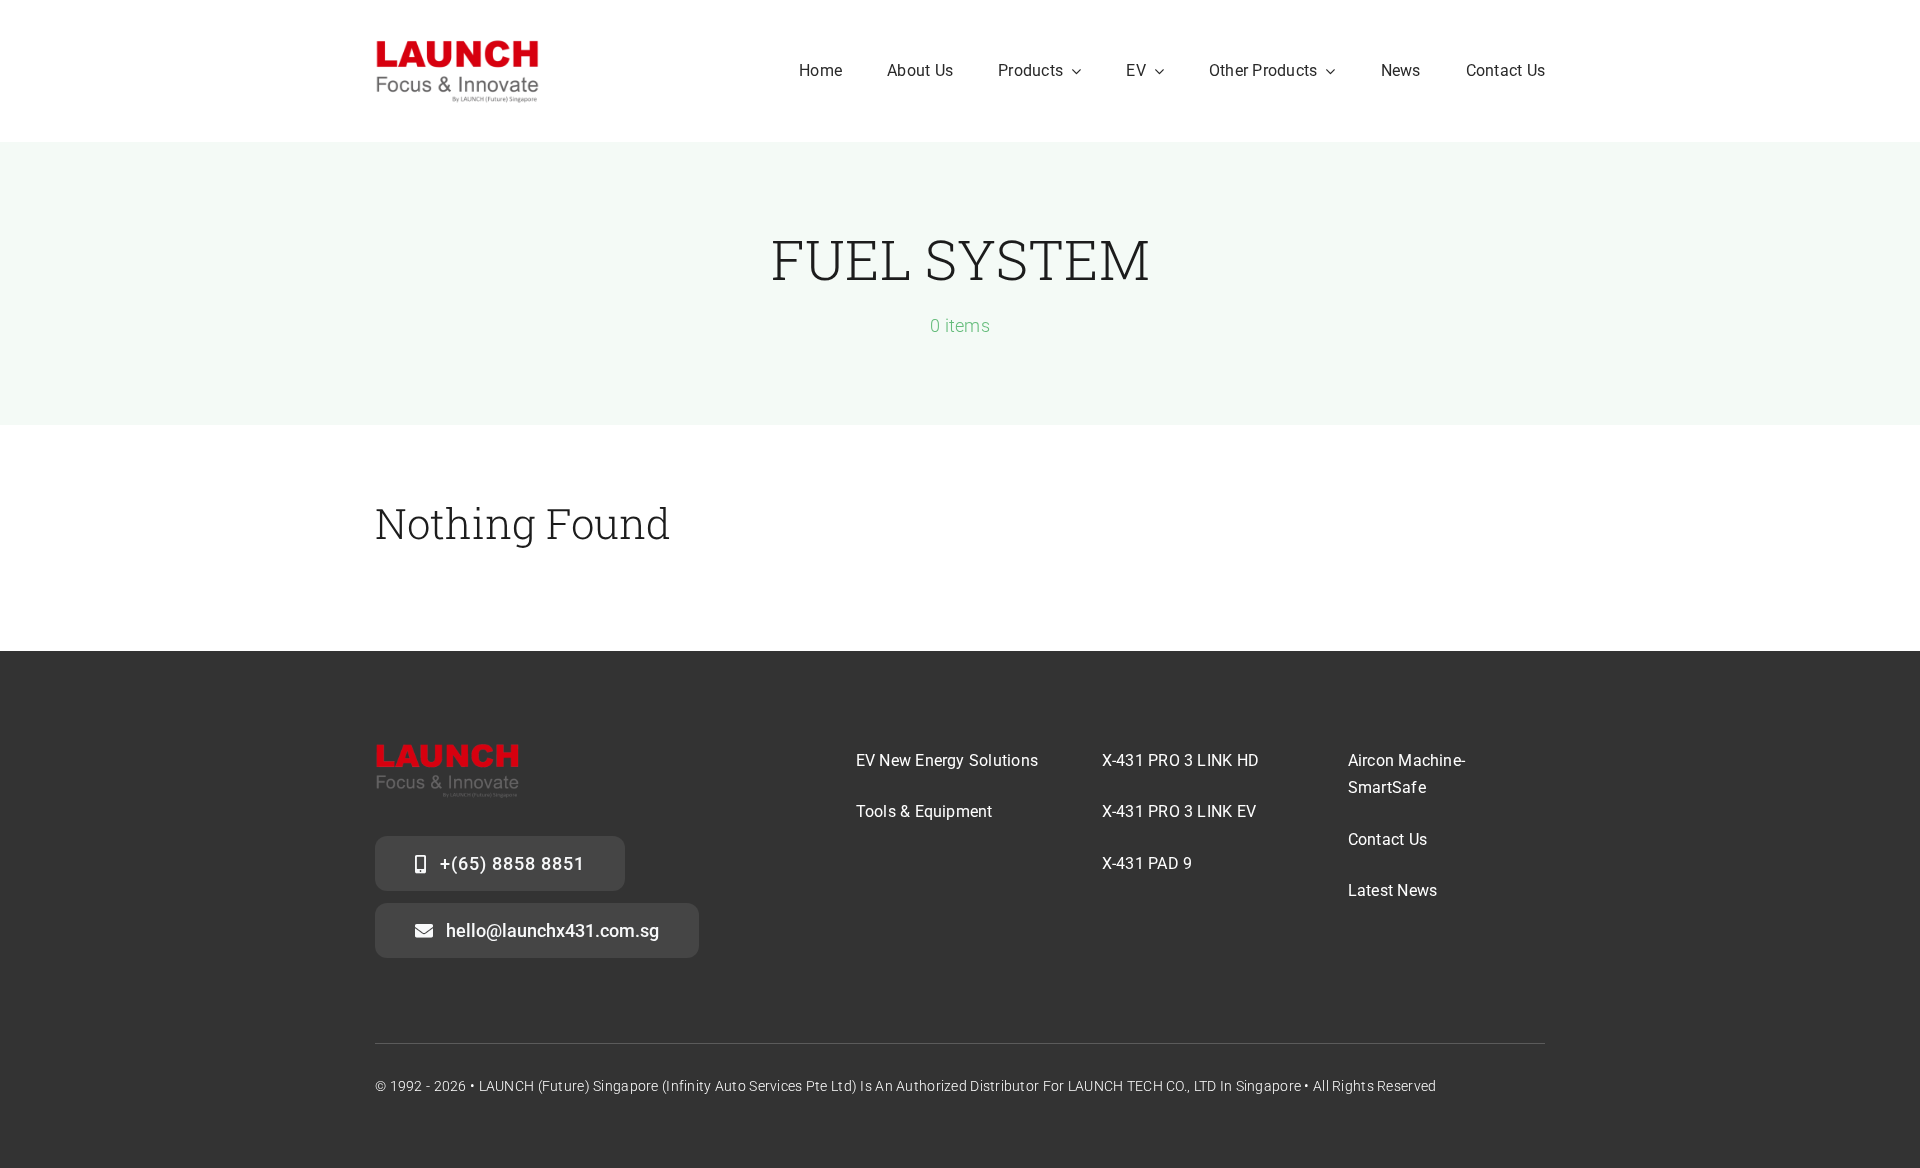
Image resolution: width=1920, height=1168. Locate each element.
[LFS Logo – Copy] (457, 46)
